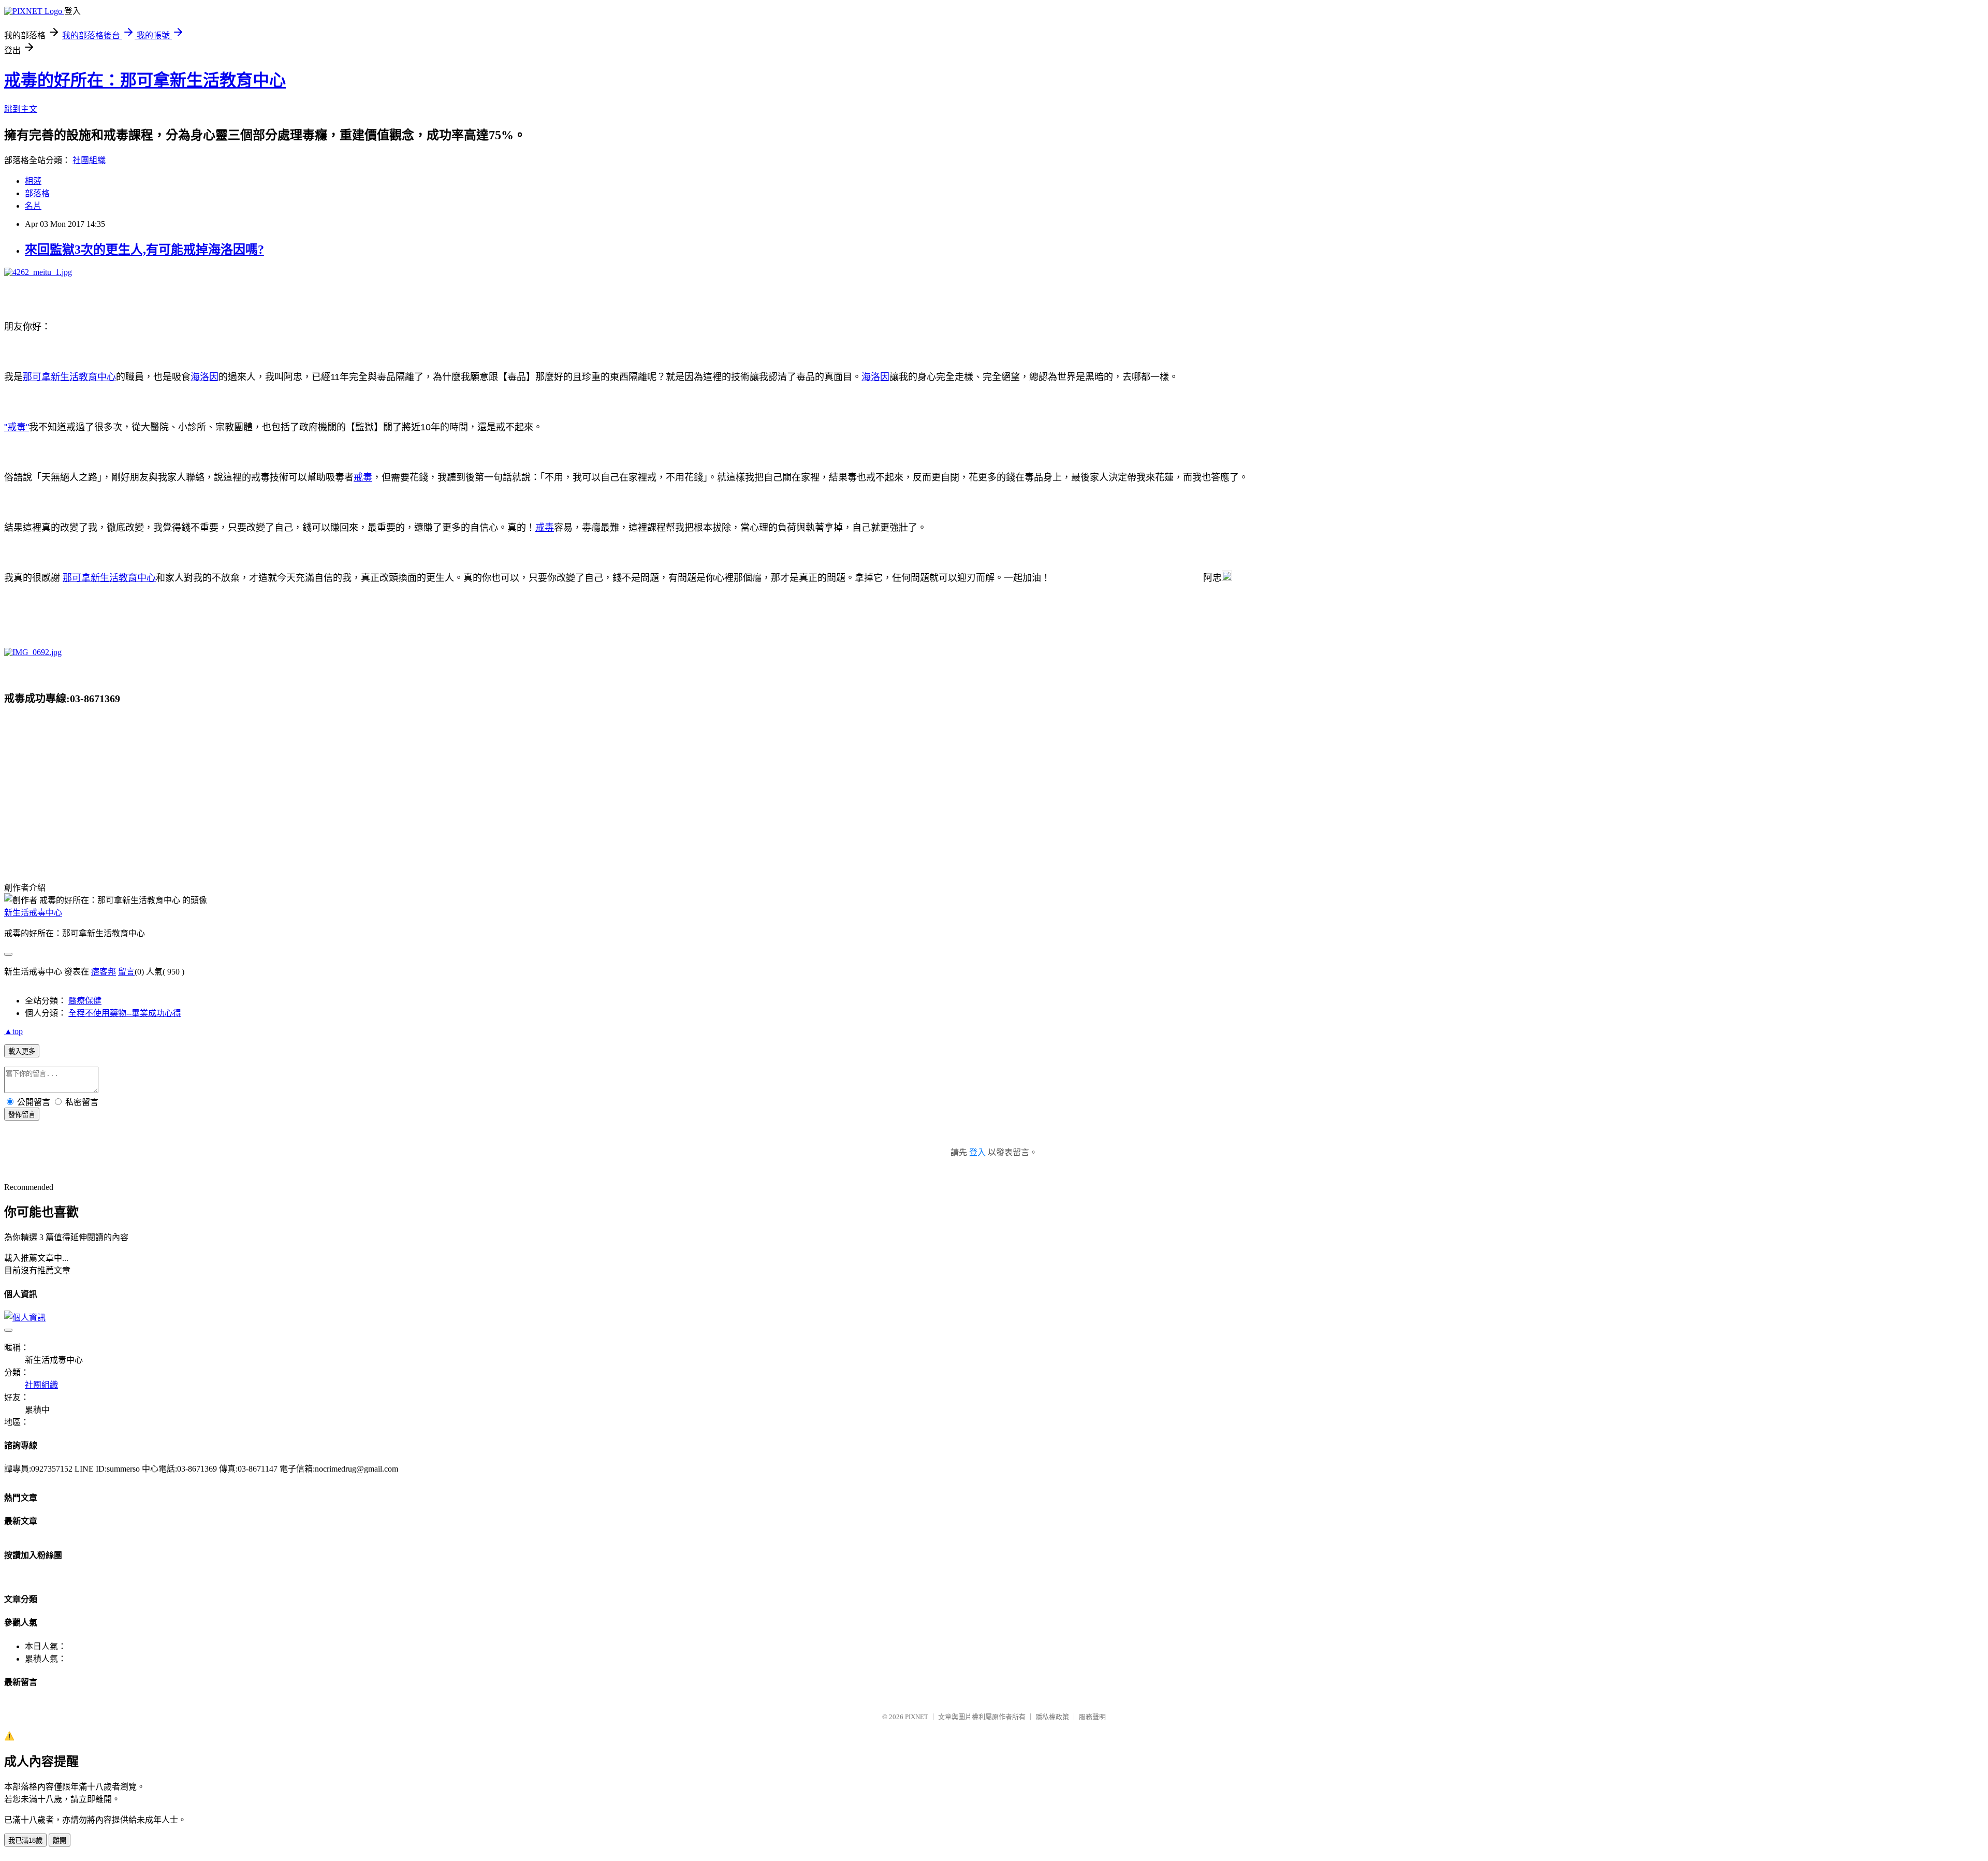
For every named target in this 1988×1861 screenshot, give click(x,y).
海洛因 (204, 377)
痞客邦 (104, 972)
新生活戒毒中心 (33, 913)
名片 (33, 206)
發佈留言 (22, 1115)
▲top (13, 1031)
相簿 (33, 181)
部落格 (37, 193)
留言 (126, 972)
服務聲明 (1092, 1717)
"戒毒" (17, 427)
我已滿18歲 (25, 1841)
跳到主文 (21, 109)
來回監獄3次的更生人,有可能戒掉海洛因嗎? (144, 250)
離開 (60, 1841)
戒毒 (363, 477)
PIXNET (917, 1717)
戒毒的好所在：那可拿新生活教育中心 (145, 80)
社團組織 (89, 160)
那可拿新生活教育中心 (69, 377)
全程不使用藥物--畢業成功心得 (125, 1013)
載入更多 (22, 1051)
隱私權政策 (1052, 1717)
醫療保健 (85, 1001)
